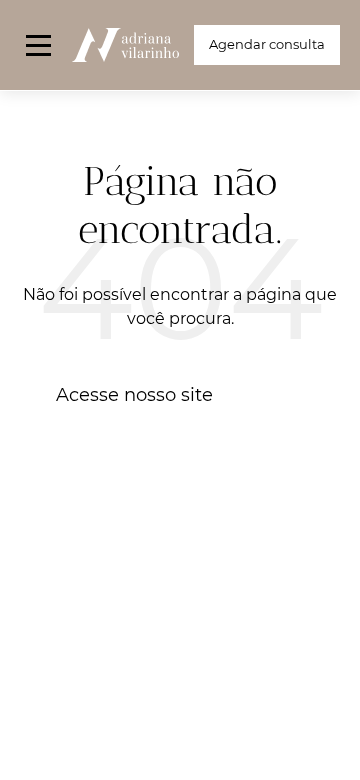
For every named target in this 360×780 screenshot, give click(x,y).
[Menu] (38, 45)
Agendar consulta (267, 44)
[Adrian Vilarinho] (125, 45)
